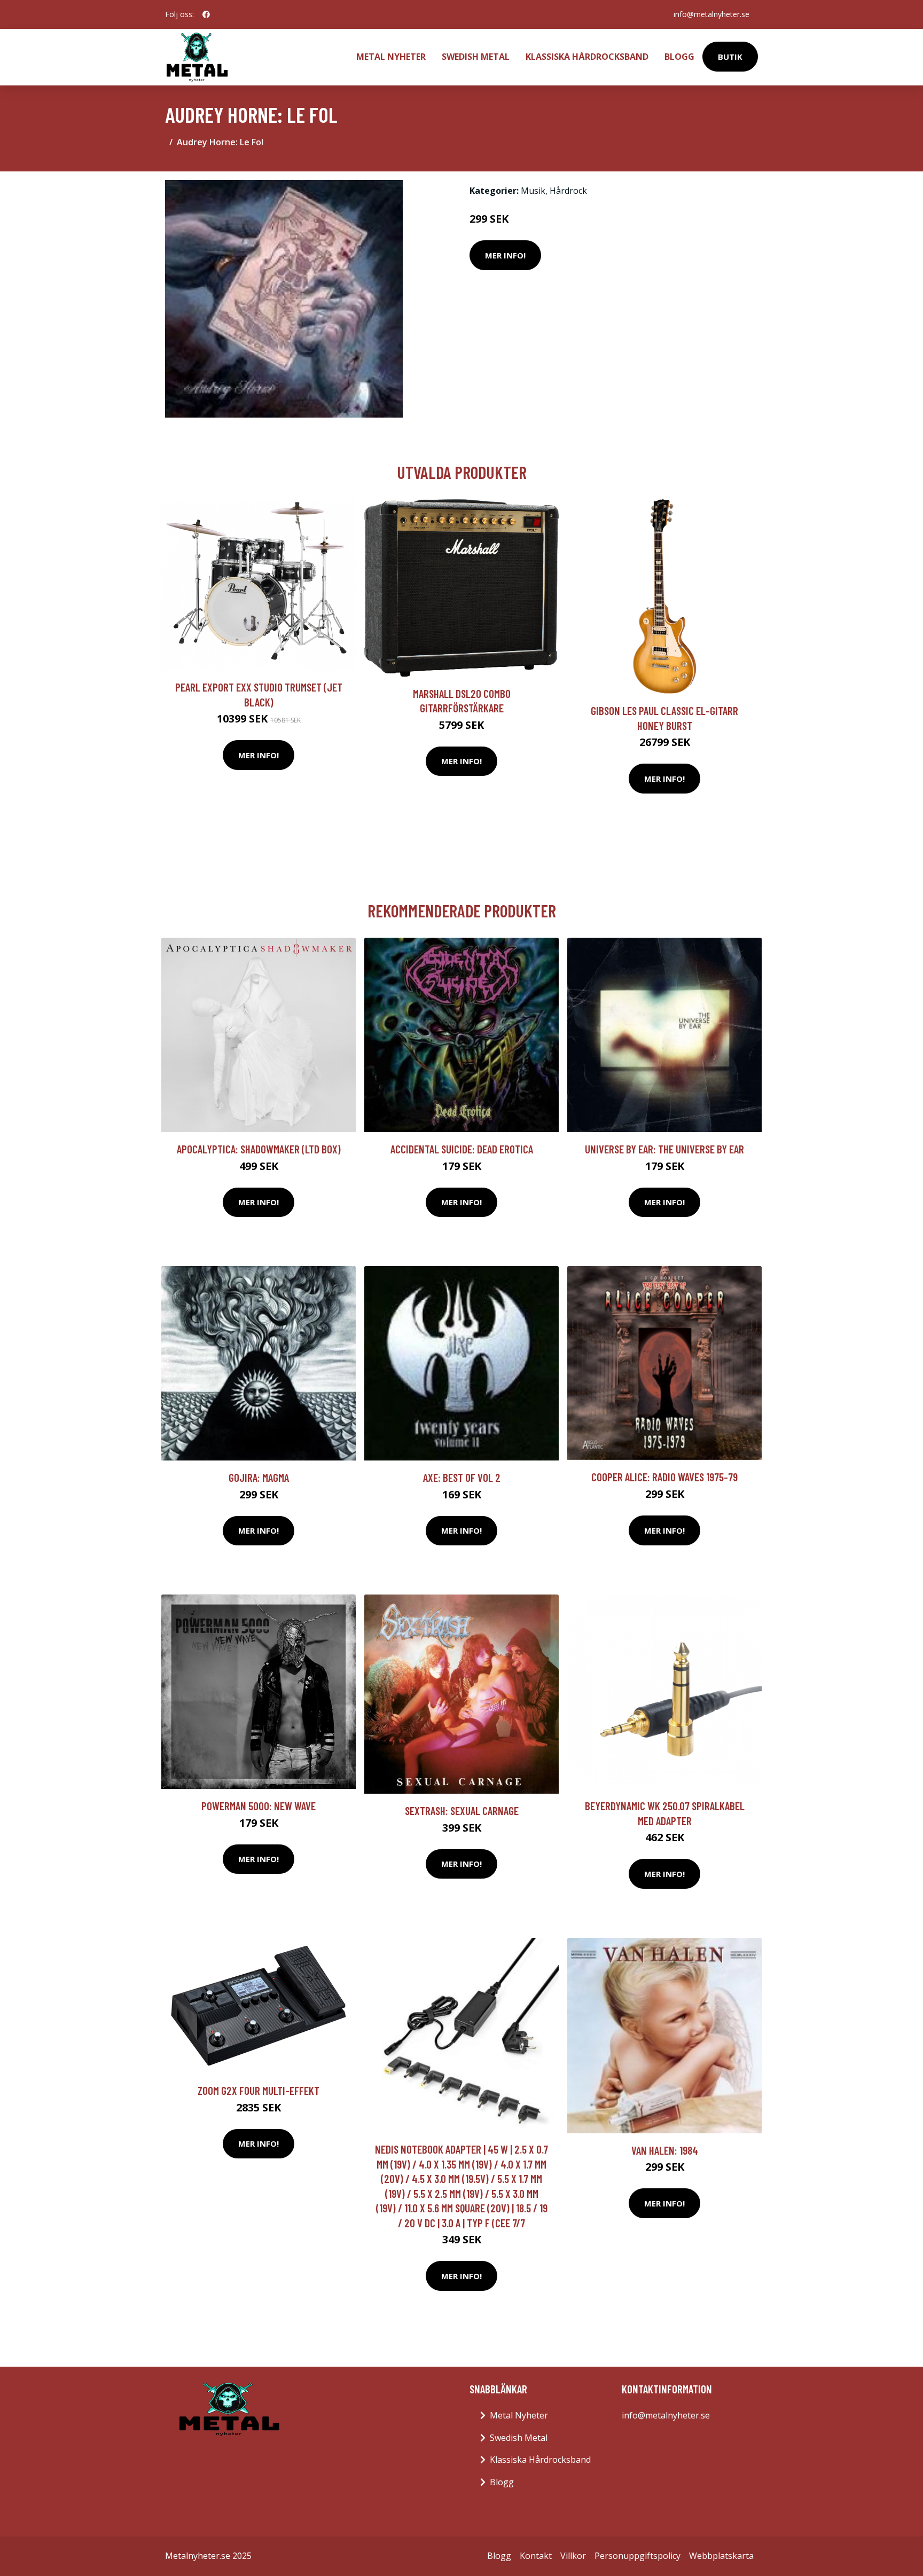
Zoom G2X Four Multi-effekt (259, 2090)
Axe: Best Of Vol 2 (462, 1477)
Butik (730, 57)
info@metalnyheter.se (711, 14)
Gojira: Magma (259, 1477)
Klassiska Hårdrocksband (587, 57)
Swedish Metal (476, 57)
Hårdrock (568, 191)
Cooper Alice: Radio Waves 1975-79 (664, 1477)
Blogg (679, 57)
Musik (533, 191)
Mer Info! (505, 255)
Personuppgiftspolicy (638, 2556)
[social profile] (206, 14)
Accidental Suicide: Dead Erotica (462, 1149)
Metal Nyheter (391, 57)
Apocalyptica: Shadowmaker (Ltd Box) (259, 1149)
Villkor (573, 2556)
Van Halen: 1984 (665, 2150)
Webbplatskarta (721, 2556)
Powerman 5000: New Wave (259, 1806)
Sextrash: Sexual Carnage (462, 1811)
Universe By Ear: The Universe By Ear (664, 1149)
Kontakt (536, 2556)
